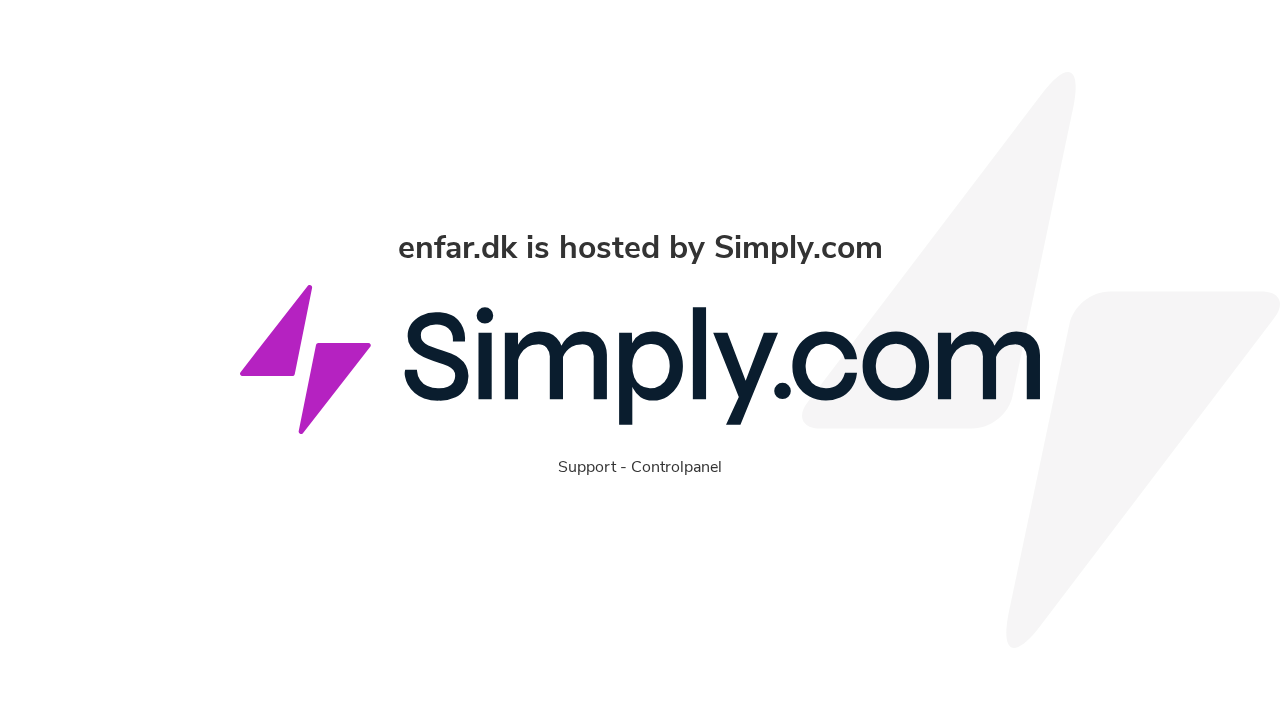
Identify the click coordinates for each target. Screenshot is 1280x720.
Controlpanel (676, 467)
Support (587, 467)
